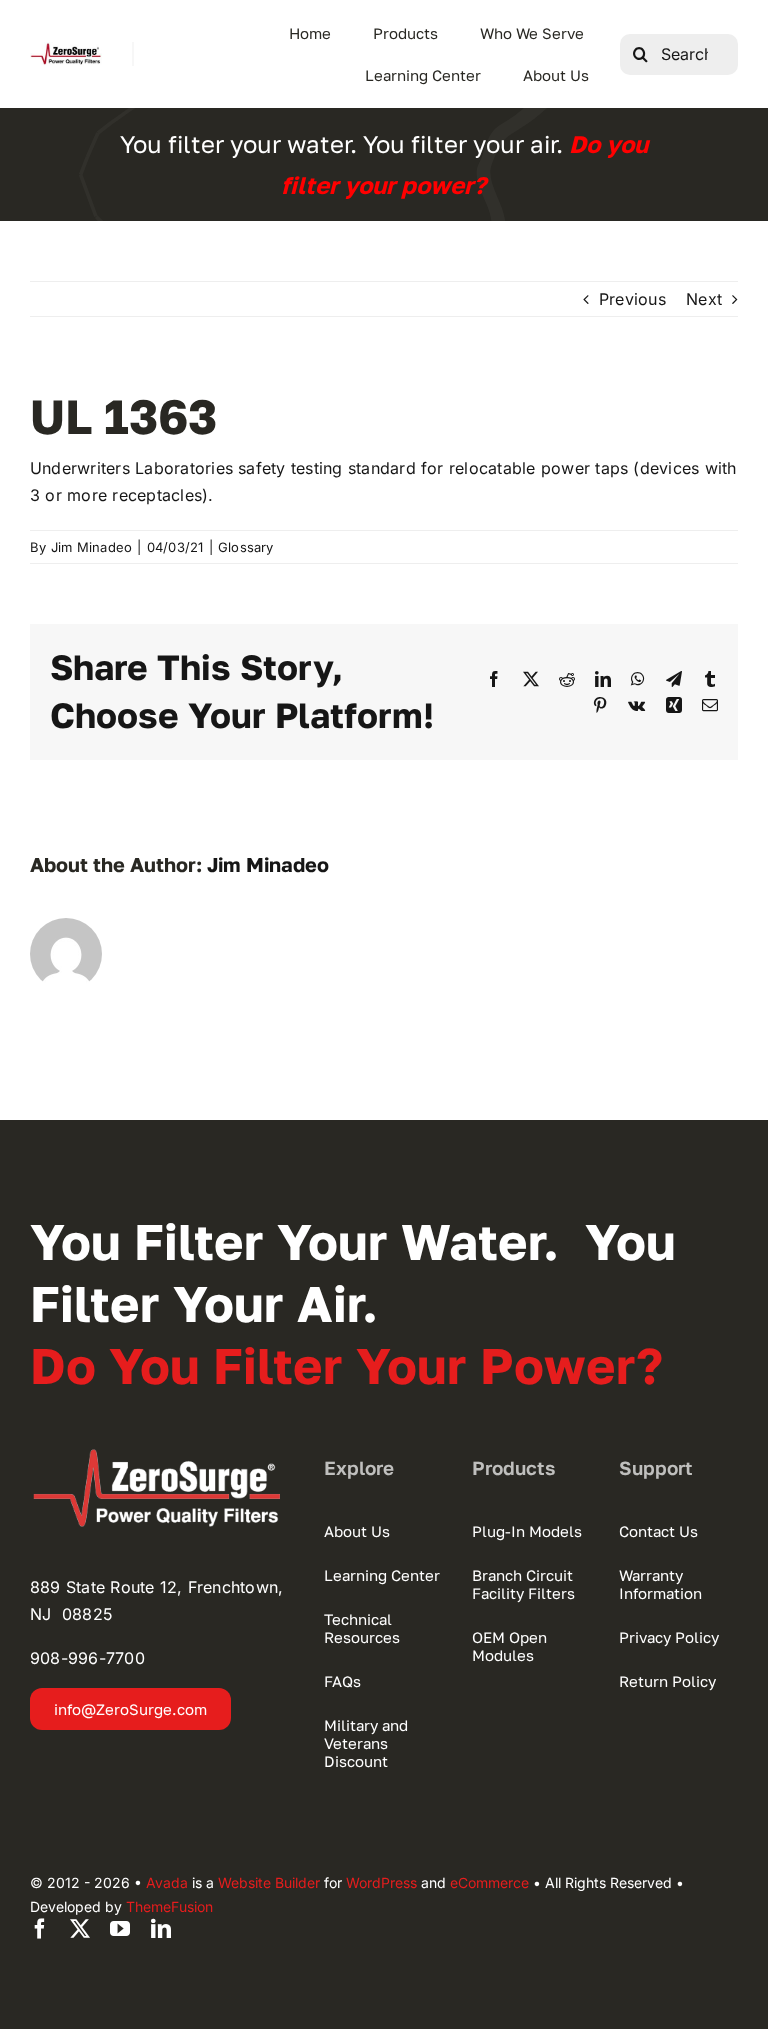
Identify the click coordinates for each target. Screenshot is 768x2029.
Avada (167, 1882)
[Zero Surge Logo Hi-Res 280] (66, 50)
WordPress (381, 1882)
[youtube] (120, 1929)
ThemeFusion (169, 1906)
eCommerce (489, 1882)
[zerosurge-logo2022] (163, 1456)
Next (704, 299)
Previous (632, 299)
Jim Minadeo (92, 547)
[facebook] (40, 1929)
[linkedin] (161, 1929)
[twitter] (80, 1929)
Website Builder (269, 1882)
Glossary (246, 547)
